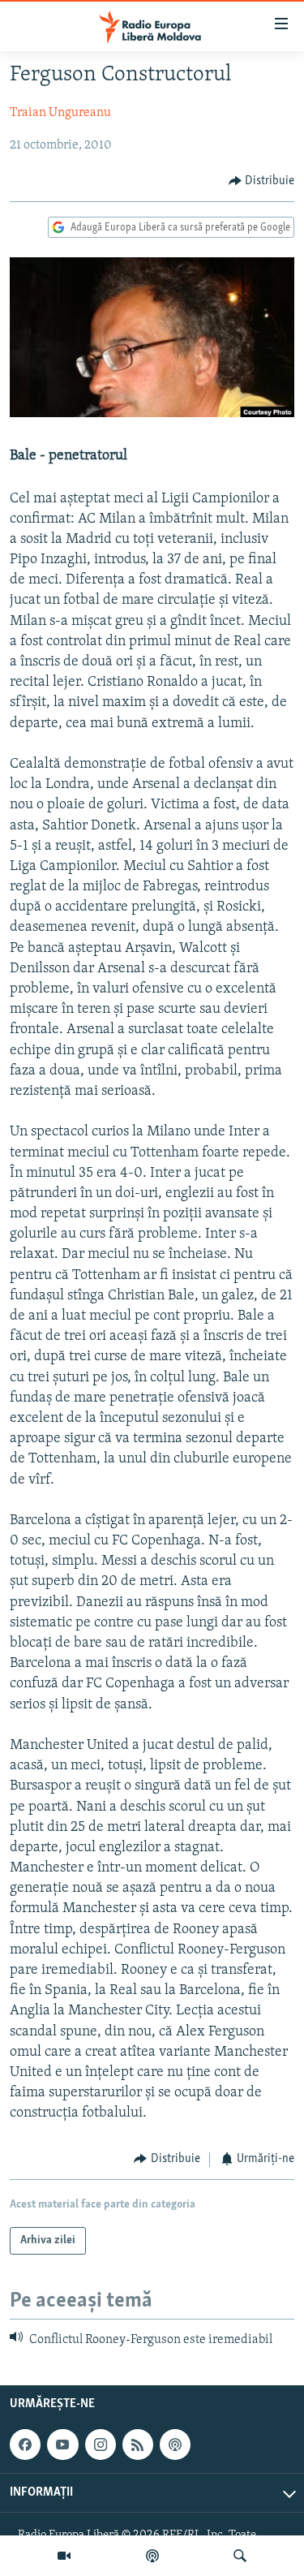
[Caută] (240, 2556)
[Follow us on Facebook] (25, 2445)
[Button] (262, 181)
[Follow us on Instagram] (101, 2445)
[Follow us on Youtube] (62, 2445)
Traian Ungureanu (60, 113)
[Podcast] (152, 2556)
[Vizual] (64, 2556)
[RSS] (138, 2445)
